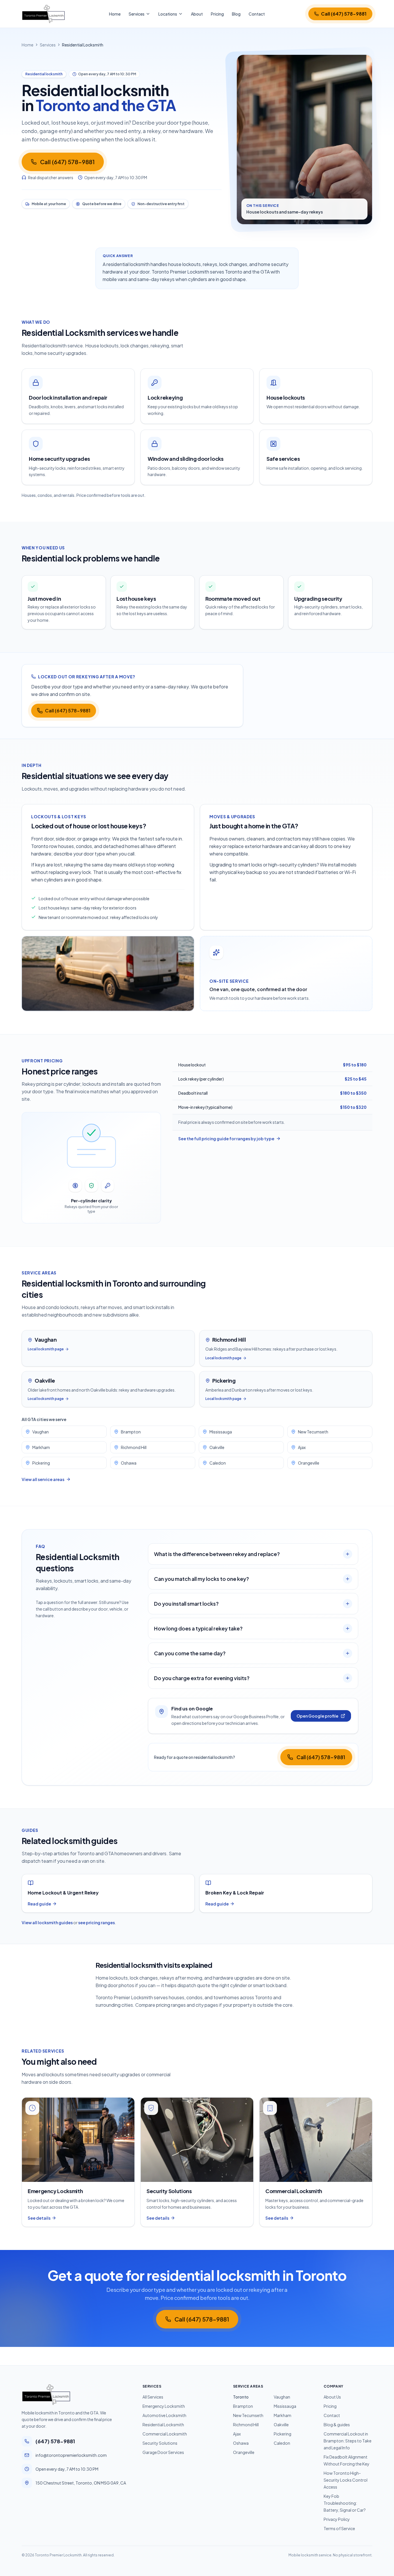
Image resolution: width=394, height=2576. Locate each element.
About (197, 14)
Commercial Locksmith (165, 2434)
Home (115, 14)
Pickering (41, 1463)
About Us (332, 2397)
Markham (41, 1447)
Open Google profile (317, 1716)
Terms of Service (339, 2528)
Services (137, 14)
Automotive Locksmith (164, 2415)
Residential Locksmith (163, 2425)
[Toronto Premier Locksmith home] (43, 14)
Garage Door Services (163, 2452)
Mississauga (221, 1432)
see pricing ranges (96, 1922)
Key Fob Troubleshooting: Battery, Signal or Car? (345, 2503)
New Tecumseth (313, 1432)
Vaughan (41, 1432)
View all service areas (43, 1479)
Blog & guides (337, 2425)
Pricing (217, 14)
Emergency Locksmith (164, 2406)
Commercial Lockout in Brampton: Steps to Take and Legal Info (348, 2441)
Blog (236, 14)
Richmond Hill (134, 1447)
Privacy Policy (337, 2519)
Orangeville (309, 1463)
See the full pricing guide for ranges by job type (226, 1139)
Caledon (218, 1463)
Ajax (302, 1447)
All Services (153, 2397)
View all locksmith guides (47, 1922)
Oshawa (129, 1463)
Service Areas (248, 2386)
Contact (257, 14)
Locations (168, 14)
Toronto (241, 2397)
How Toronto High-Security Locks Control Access (346, 2480)
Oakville (217, 1447)
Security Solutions (160, 2443)
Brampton (131, 1432)
